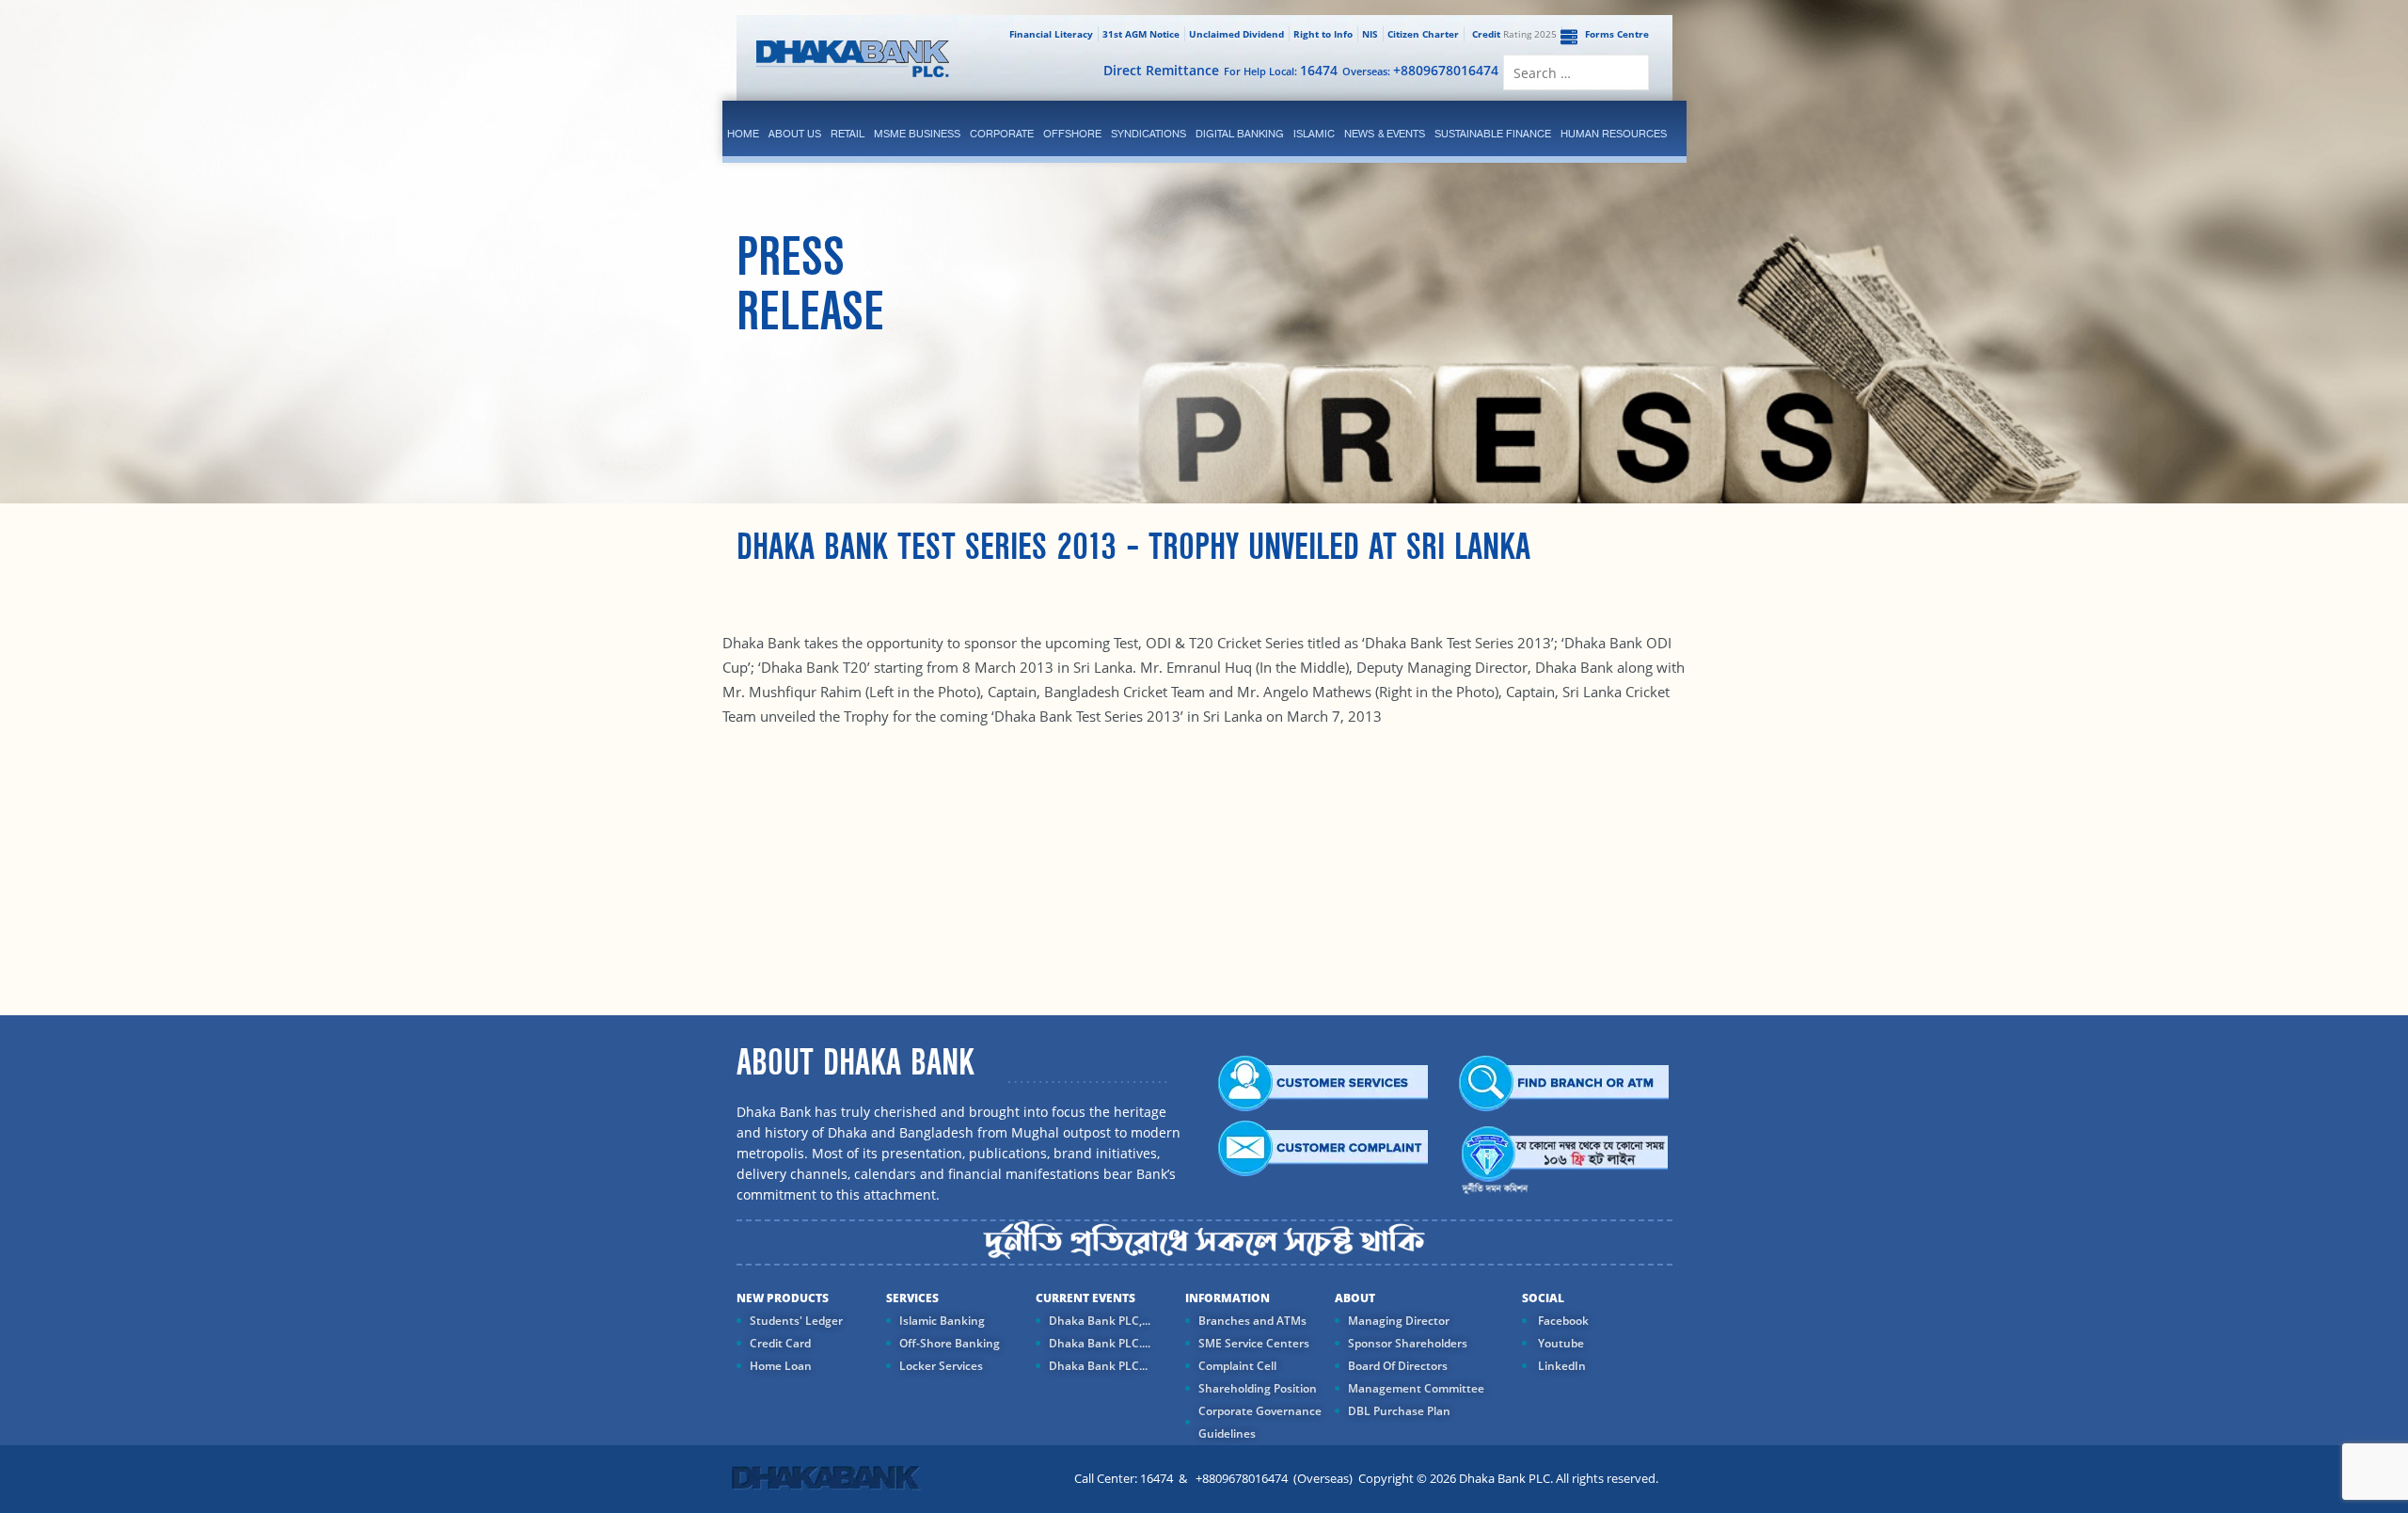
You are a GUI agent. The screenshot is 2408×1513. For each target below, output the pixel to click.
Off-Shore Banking (950, 1343)
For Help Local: (1281, 70)
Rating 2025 (1514, 34)
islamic (1314, 134)
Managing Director (1399, 1321)
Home (743, 134)
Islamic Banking (942, 1321)
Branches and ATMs (1252, 1321)
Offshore (1072, 134)
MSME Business (917, 134)
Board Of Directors (1398, 1366)
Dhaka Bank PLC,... (1100, 1321)
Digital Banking (1240, 134)
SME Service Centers (1254, 1343)
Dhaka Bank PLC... (1098, 1366)
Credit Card (780, 1343)
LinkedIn (1560, 1366)
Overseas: (1420, 70)
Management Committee (1416, 1388)
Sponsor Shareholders (1408, 1343)
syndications (1149, 134)
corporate (1002, 134)
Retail (848, 134)
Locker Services (941, 1366)
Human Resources (1614, 134)
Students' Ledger (796, 1321)
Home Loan (781, 1366)
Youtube (1560, 1343)
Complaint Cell (1237, 1366)
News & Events (1385, 134)
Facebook (1562, 1321)
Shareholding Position (1258, 1388)
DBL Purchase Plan (1399, 1411)
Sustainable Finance (1493, 134)
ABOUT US (795, 134)
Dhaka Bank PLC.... (1100, 1343)
